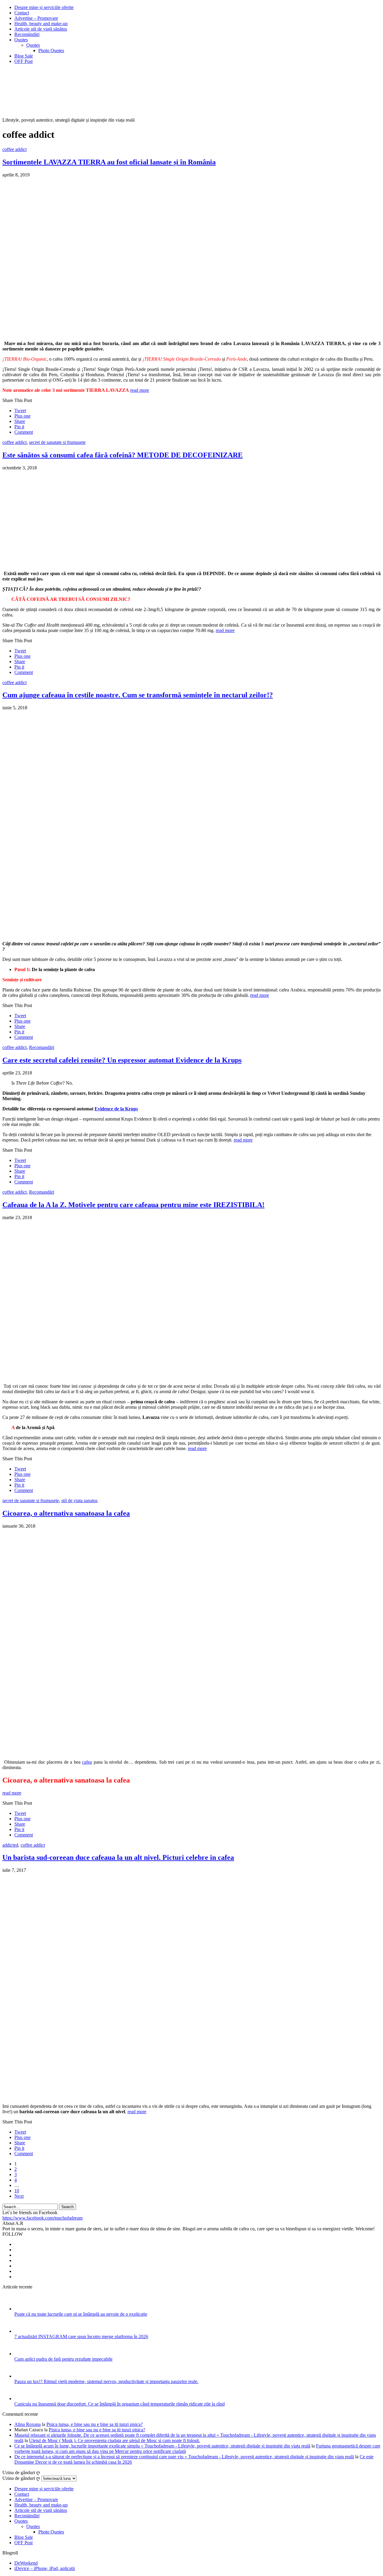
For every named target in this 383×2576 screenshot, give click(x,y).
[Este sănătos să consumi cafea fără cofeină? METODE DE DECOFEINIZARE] (86, 563)
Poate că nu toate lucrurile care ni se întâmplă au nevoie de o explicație (81, 2314)
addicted (10, 1845)
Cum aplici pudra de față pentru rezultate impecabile (63, 2359)
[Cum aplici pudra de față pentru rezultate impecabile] (22, 2354)
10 (17, 2191)
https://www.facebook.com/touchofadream (42, 2218)
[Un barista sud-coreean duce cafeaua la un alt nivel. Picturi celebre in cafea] (144, 2096)
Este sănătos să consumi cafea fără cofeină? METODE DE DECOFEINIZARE (123, 455)
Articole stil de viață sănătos (41, 29)
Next (19, 2196)
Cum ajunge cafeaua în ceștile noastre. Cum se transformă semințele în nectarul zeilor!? (138, 695)
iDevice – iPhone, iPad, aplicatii (45, 2568)
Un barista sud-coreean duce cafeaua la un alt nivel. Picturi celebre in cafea (118, 1857)
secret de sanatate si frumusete (57, 442)
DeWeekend (26, 2563)
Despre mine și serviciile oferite (44, 7)
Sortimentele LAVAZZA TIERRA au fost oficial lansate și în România (109, 162)
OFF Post (23, 61)
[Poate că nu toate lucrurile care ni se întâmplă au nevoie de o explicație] (22, 2309)
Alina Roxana (28, 2424)
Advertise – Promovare (36, 18)
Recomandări (42, 1047)
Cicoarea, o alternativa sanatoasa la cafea (66, 1513)
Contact (22, 13)
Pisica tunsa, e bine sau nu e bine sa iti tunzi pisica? (95, 2424)
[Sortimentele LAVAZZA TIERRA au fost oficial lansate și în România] (120, 333)
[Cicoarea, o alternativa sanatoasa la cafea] (152, 1752)
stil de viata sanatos (79, 1501)
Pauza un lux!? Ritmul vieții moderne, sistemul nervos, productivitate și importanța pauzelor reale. (106, 2381)
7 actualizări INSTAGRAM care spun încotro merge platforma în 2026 (81, 2337)
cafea (87, 1762)
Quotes (21, 40)
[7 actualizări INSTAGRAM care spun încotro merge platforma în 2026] (22, 2331)
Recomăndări (27, 34)
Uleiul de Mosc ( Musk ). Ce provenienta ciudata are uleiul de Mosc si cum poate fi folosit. (114, 2440)
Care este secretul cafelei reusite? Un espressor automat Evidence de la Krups (122, 1060)
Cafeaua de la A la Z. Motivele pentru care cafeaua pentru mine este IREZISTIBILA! (133, 1205)
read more (140, 390)
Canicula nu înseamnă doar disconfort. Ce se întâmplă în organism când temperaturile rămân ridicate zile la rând (120, 2404)
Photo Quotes (51, 50)
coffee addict (15, 149)
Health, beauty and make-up (41, 24)
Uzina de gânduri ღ (21, 2478)
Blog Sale (24, 56)
